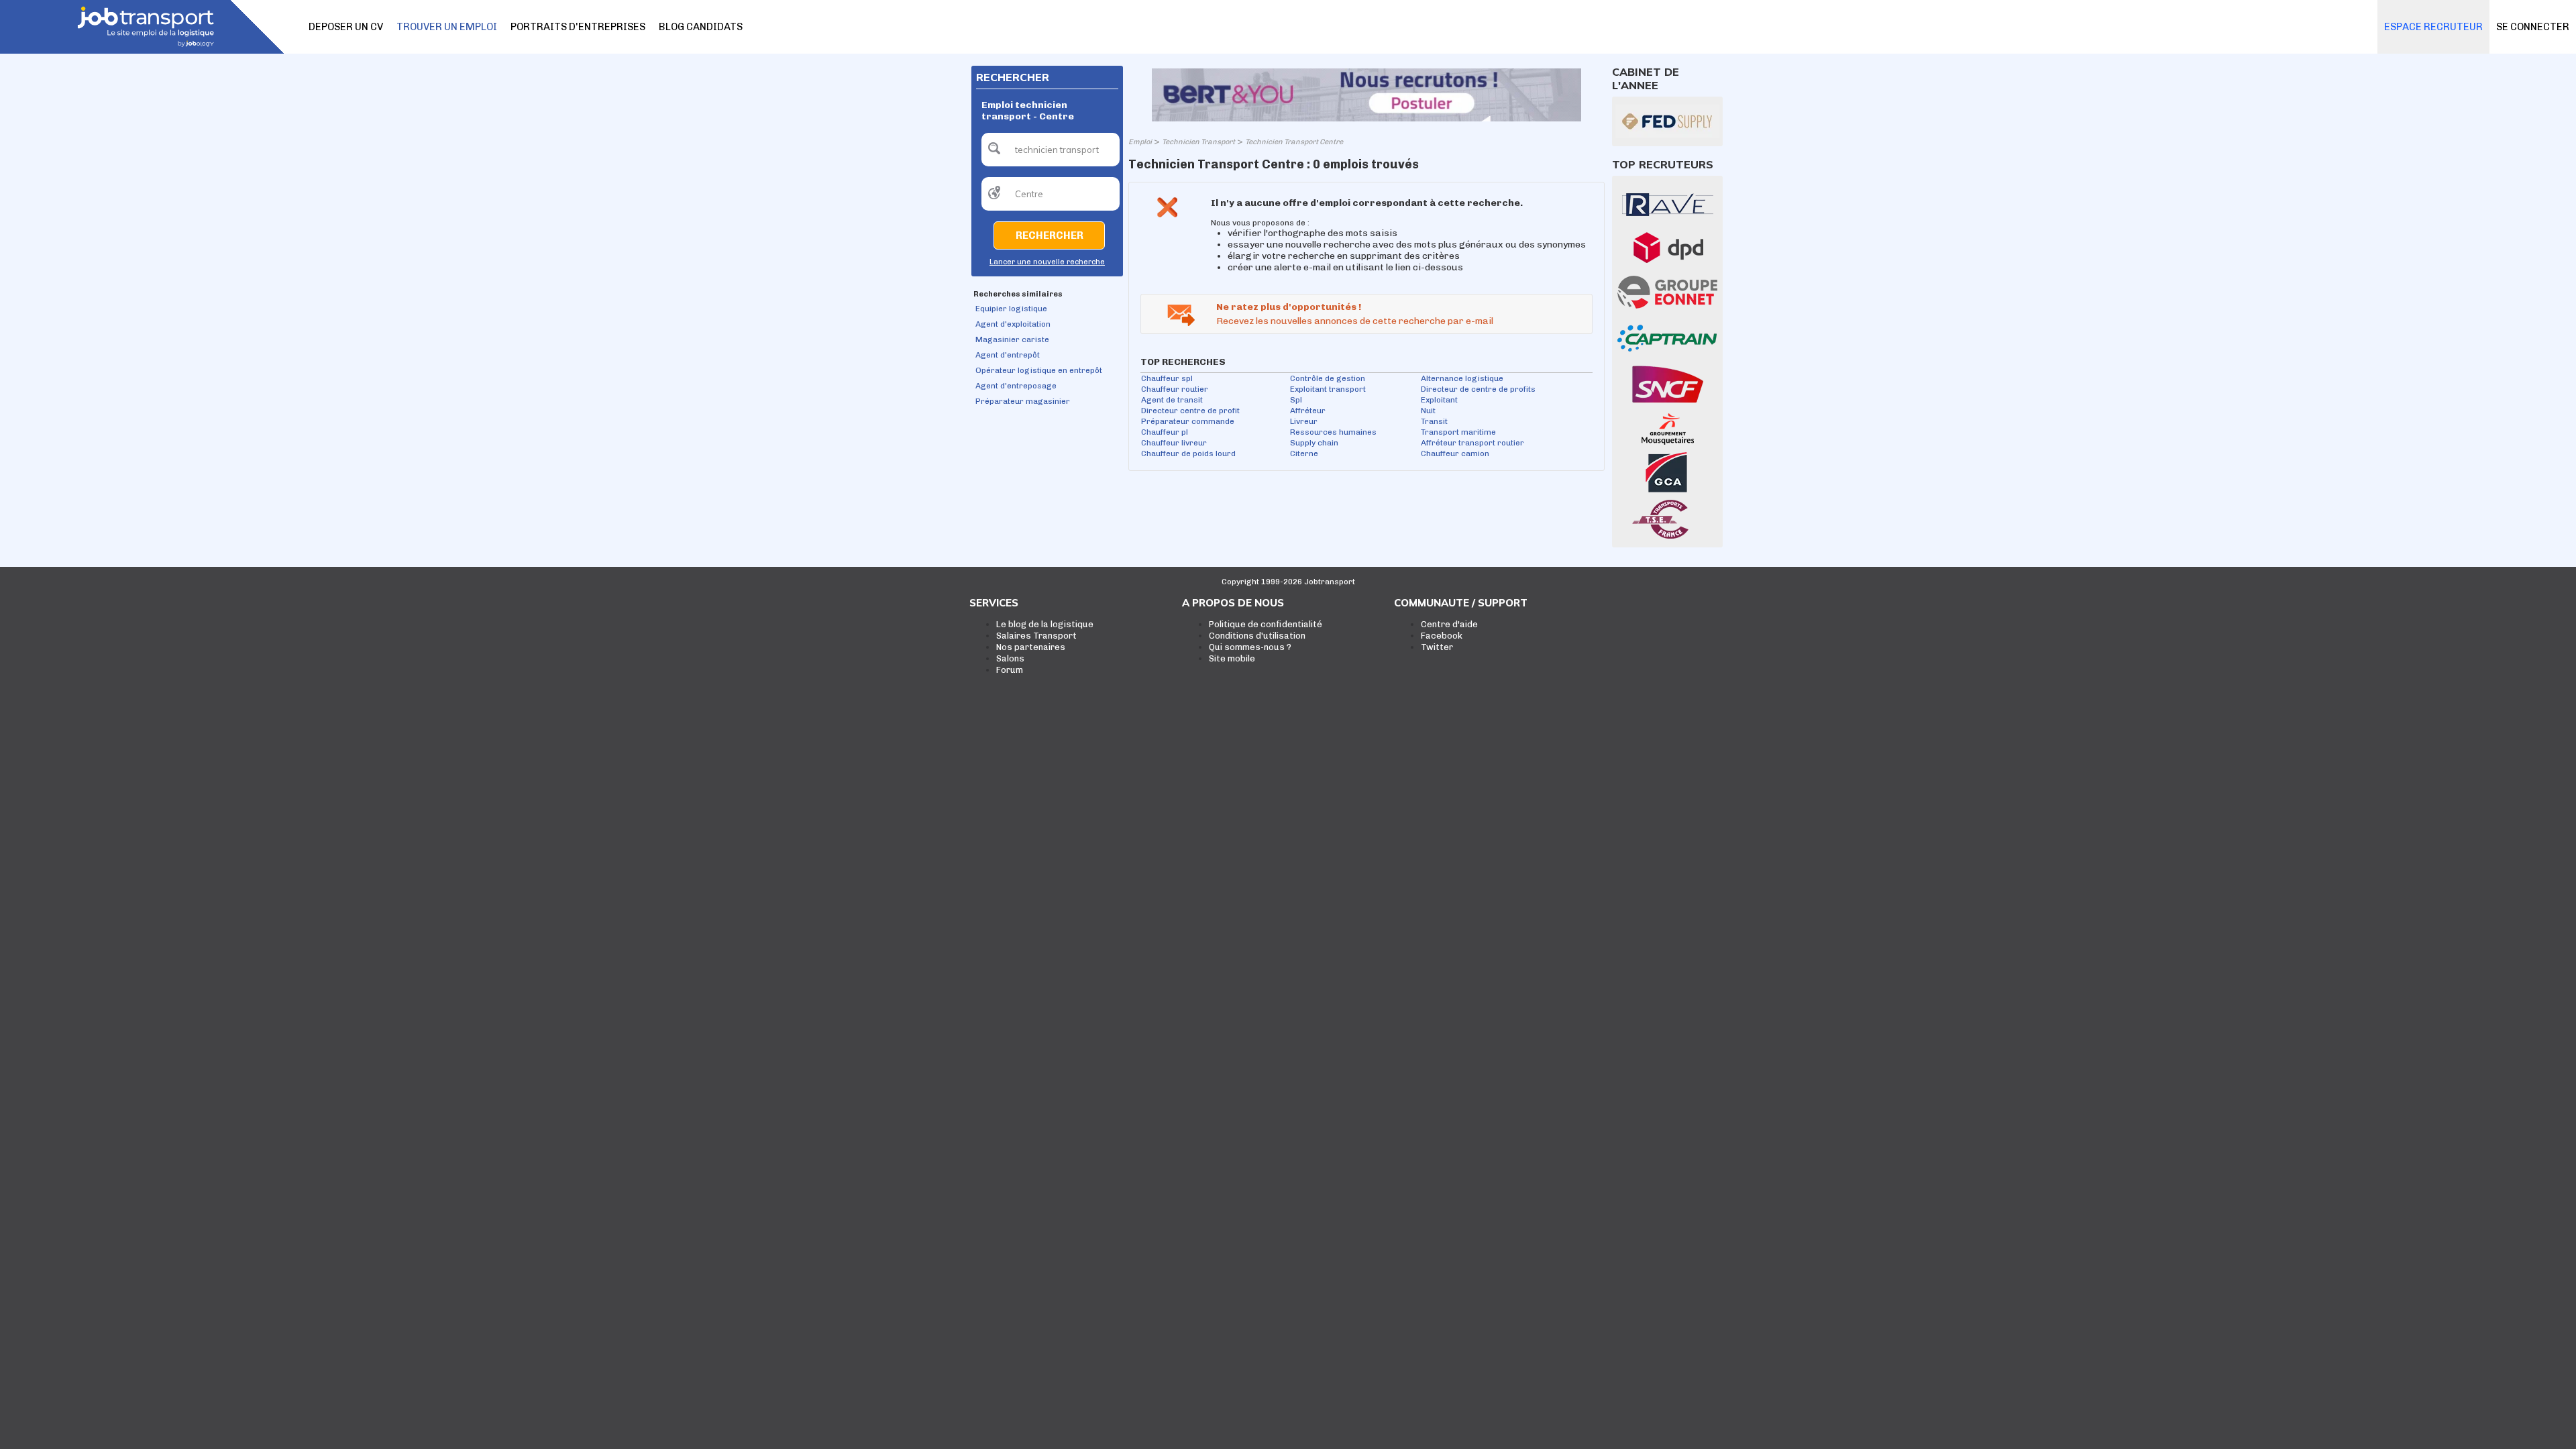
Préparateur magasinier (1023, 401)
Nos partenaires (1031, 647)
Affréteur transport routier (1472, 443)
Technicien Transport (1198, 142)
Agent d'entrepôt (1008, 355)
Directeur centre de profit (1190, 411)
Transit (1434, 421)
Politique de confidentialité (1266, 624)
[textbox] (1051, 150)
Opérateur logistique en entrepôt (1039, 370)
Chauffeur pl (1165, 432)
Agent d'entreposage (1016, 386)
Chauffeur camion (1455, 453)
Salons (1010, 658)
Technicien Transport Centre (1294, 142)
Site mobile (1232, 658)
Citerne (1304, 453)
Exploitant (1439, 400)
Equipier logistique (1011, 309)
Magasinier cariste (1012, 339)
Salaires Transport (1036, 636)
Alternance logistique (1462, 378)
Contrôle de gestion (1328, 378)
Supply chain (1314, 443)
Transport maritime (1458, 432)
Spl (1296, 400)
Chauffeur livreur (1174, 443)
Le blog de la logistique (1045, 624)
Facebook (1442, 636)
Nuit (1428, 411)
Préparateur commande (1188, 421)
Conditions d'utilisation (1257, 636)
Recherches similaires (1018, 294)
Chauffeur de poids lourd (1188, 453)
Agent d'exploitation (1013, 324)
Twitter (1437, 647)
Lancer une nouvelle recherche (1047, 262)
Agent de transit (1172, 400)
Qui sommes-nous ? (1250, 647)
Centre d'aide (1449, 624)
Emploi (1140, 142)
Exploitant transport (1328, 389)
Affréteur (1308, 411)
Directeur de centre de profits (1478, 389)
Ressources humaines (1333, 432)
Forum (1010, 670)
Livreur (1304, 421)
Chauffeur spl (1167, 378)
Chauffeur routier (1175, 389)
